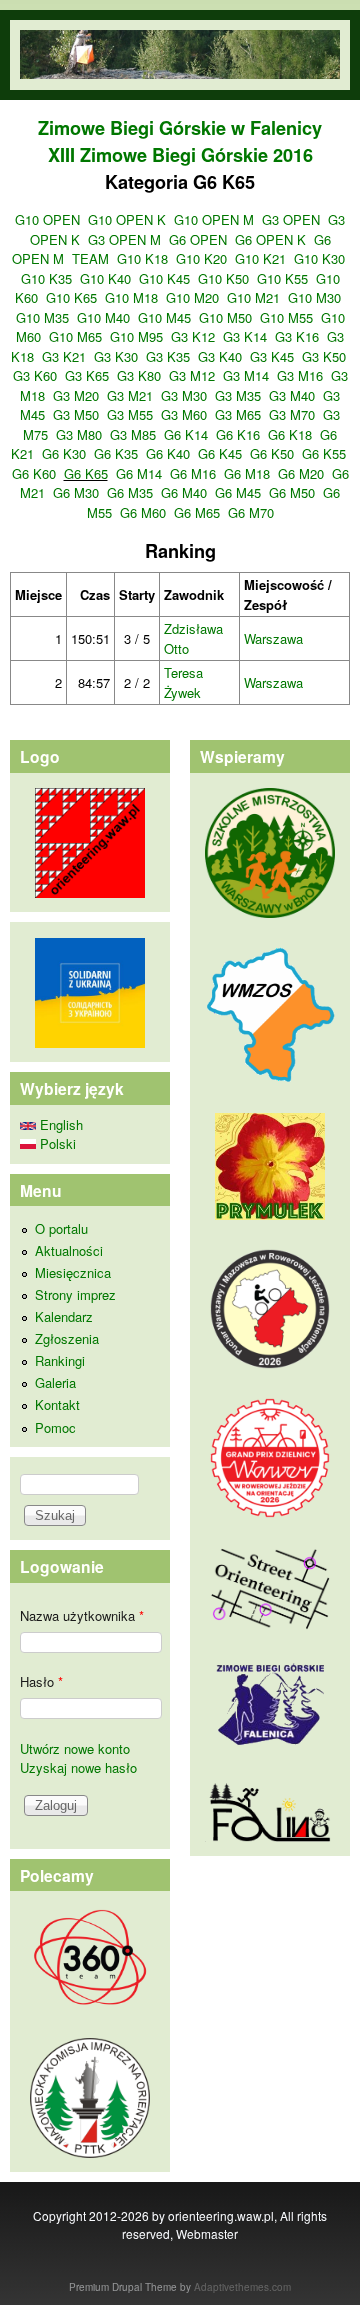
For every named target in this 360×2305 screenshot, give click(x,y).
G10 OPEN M (214, 219)
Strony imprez (75, 1294)
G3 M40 (292, 395)
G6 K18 (290, 434)
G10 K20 (201, 258)
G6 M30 (76, 492)
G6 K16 (238, 434)
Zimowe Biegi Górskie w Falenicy (180, 128)
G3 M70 (292, 414)
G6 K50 (272, 453)
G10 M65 (75, 336)
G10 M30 (314, 297)
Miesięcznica (73, 1272)
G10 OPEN (47, 219)
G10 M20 (192, 297)
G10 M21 (253, 297)
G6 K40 (168, 453)
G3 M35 (238, 395)
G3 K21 (64, 356)
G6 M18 (247, 473)
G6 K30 (64, 453)
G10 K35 (46, 278)
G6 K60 (34, 473)
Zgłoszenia (67, 1338)
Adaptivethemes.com (242, 2287)
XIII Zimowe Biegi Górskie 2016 (180, 155)
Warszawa (273, 638)
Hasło (41, 1681)
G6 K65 (86, 473)
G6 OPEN (198, 239)
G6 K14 (186, 434)
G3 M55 (130, 414)
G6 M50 (292, 492)
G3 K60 (35, 375)
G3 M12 (192, 375)
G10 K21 (260, 258)
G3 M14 (246, 375)
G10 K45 (164, 278)
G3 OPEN (291, 219)
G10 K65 (71, 297)
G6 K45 (220, 453)
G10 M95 (136, 336)
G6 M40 (184, 492)
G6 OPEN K (270, 239)
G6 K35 (116, 453)
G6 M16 (193, 473)
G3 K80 (139, 375)
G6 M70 (251, 512)
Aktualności (69, 1250)
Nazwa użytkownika (82, 1615)
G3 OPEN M (124, 239)
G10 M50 (225, 317)
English (59, 1124)
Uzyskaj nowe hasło (78, 1767)
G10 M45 (164, 317)
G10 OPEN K (127, 219)
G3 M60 (184, 414)
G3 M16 (300, 375)
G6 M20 (301, 473)
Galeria (55, 1382)
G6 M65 (197, 512)
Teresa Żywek (183, 682)
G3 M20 (76, 395)
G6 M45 (238, 492)
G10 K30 (319, 258)
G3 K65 (87, 375)
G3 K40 (220, 356)
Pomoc (55, 1427)
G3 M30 (184, 395)
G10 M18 (131, 297)
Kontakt (57, 1404)
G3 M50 (76, 414)
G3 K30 (116, 356)
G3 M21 (130, 395)
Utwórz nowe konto (75, 1748)
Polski (56, 1143)
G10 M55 (286, 317)
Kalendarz (64, 1316)
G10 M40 (103, 317)
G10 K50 (223, 278)
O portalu (61, 1228)
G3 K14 (245, 336)
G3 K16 (297, 336)
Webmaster (207, 2233)
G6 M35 (130, 492)
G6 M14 (139, 473)
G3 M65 (238, 414)
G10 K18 (142, 258)
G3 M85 (133, 434)
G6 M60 (143, 512)
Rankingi (60, 1360)
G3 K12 (193, 336)
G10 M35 (42, 317)
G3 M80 (79, 434)
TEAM (90, 258)
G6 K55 (324, 453)
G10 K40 (105, 278)
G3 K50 (324, 356)
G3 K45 (272, 356)
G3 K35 (168, 356)
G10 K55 (282, 278)
